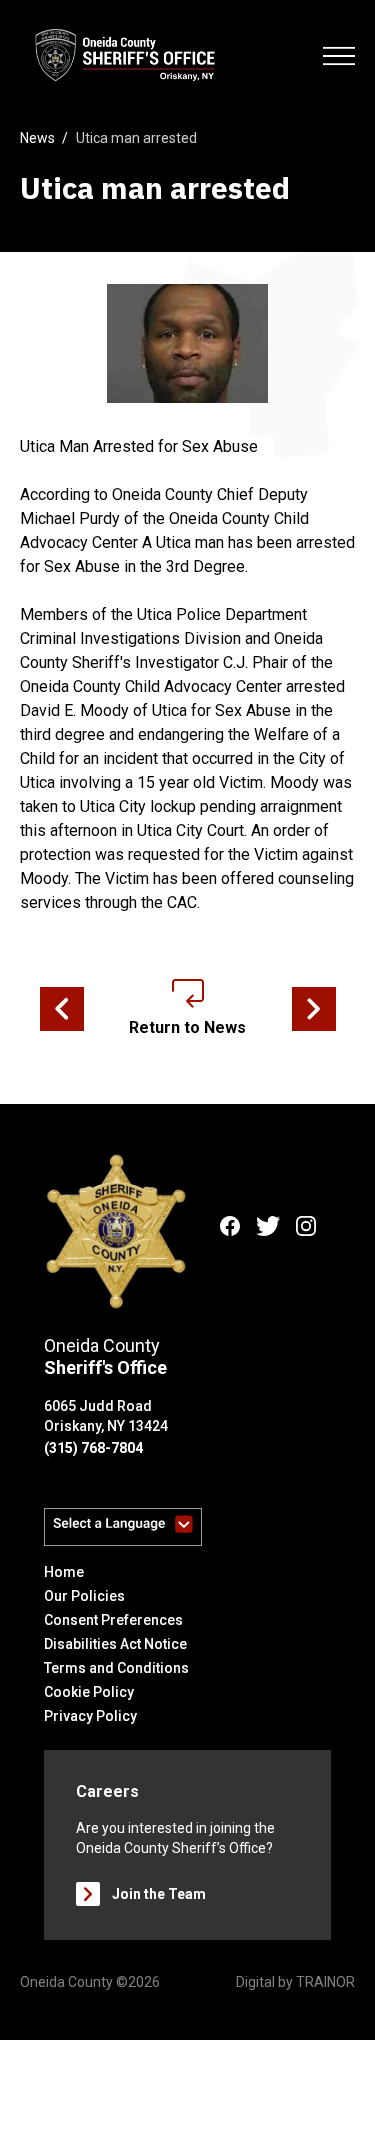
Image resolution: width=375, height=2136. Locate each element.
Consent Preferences (113, 1620)
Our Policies (84, 1596)
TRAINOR (325, 1982)
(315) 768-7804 (93, 1448)
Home (64, 1572)
